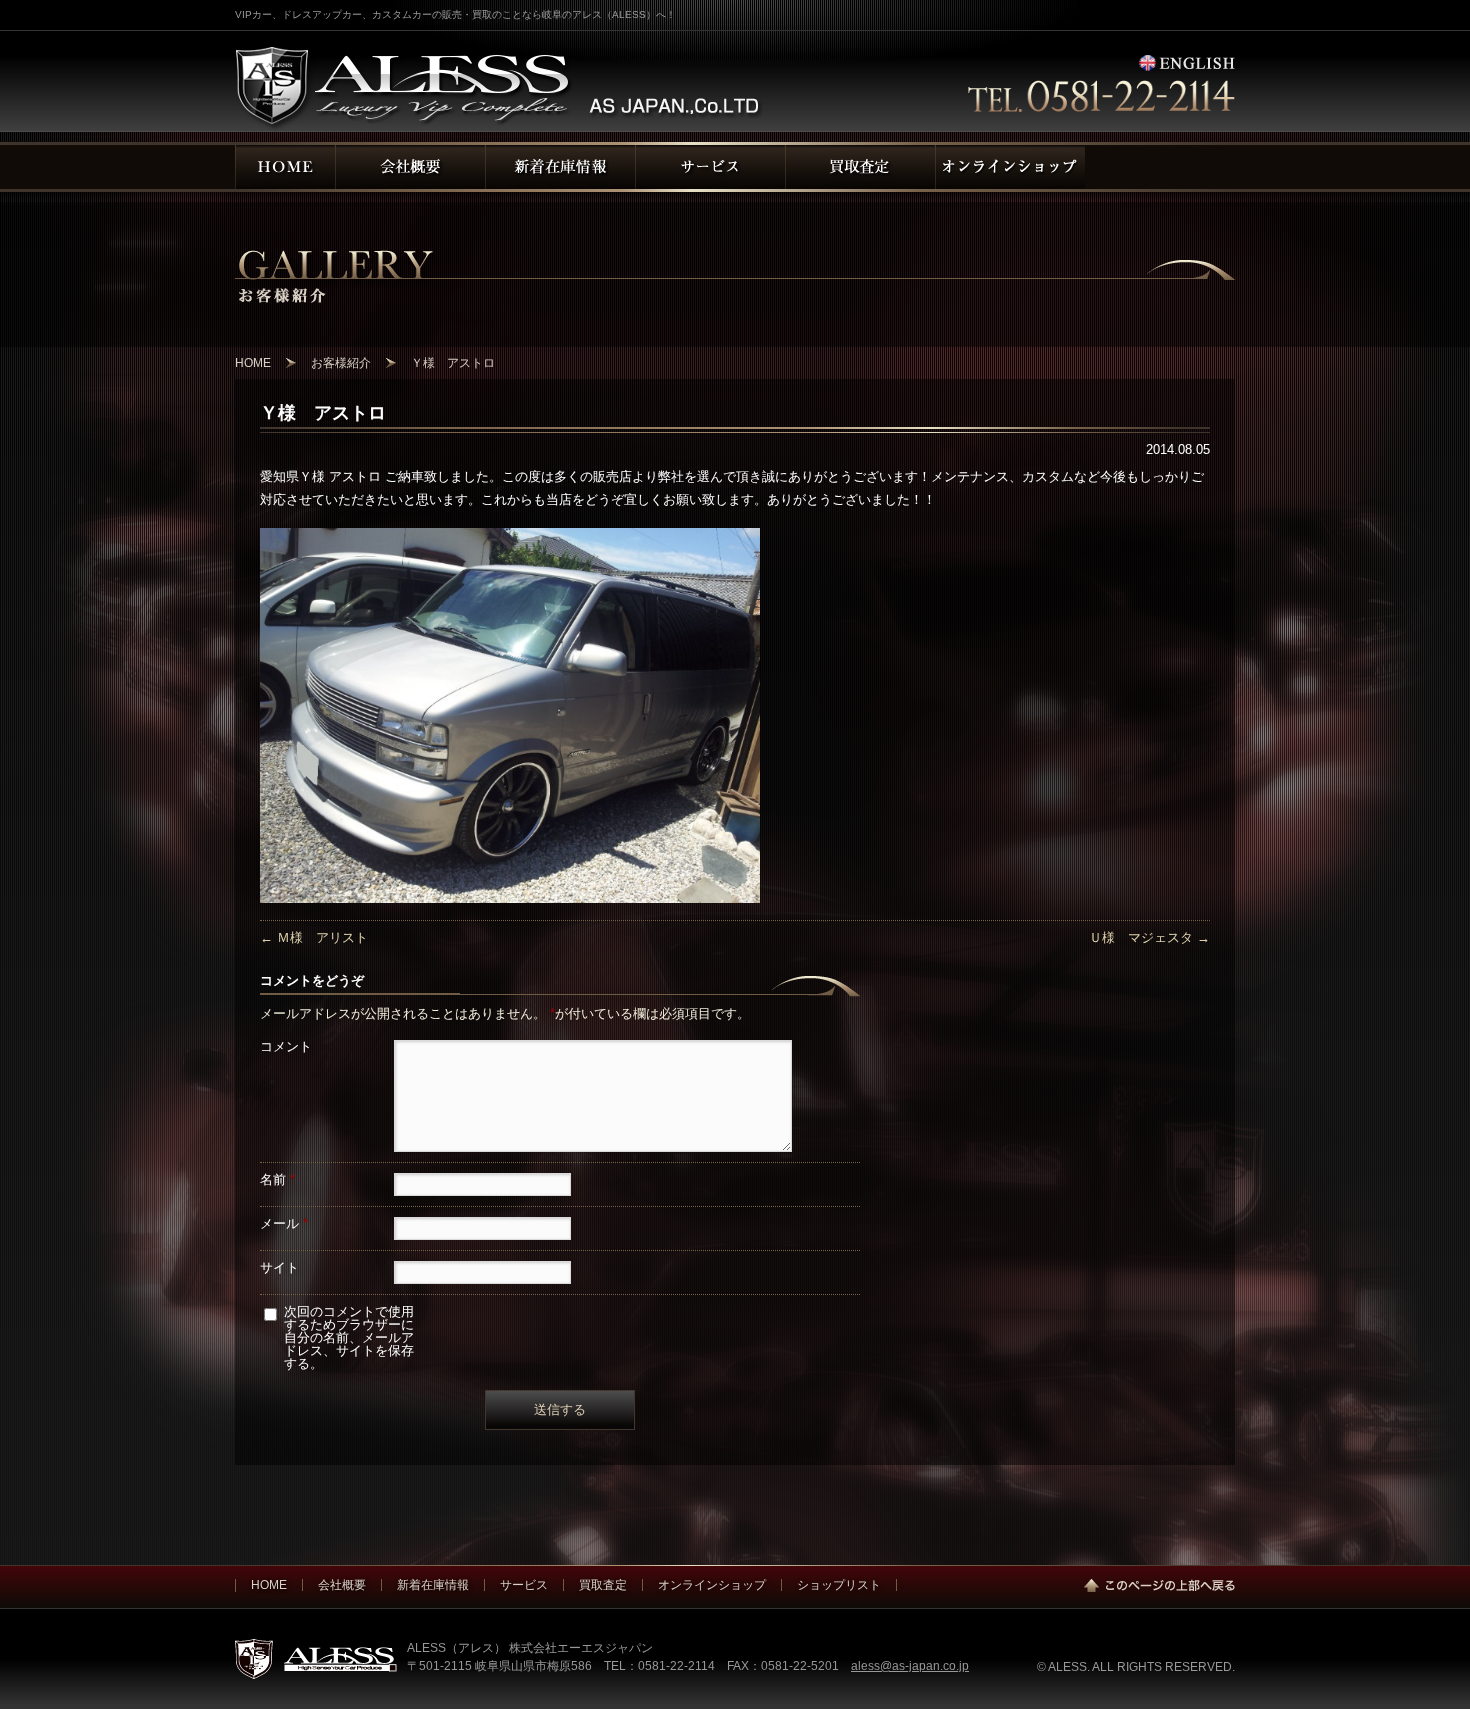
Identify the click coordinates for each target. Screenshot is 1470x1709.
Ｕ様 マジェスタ (1149, 937)
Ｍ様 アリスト (314, 937)
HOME (269, 1584)
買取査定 (603, 1584)
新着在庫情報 (433, 1584)
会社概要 (342, 1584)
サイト (279, 1267)
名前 (277, 1179)
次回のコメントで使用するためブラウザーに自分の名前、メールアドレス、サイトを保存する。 (349, 1337)
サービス (524, 1584)
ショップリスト (839, 1584)
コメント (286, 1046)
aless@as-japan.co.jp (910, 1665)
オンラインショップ (712, 1584)
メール (284, 1223)
